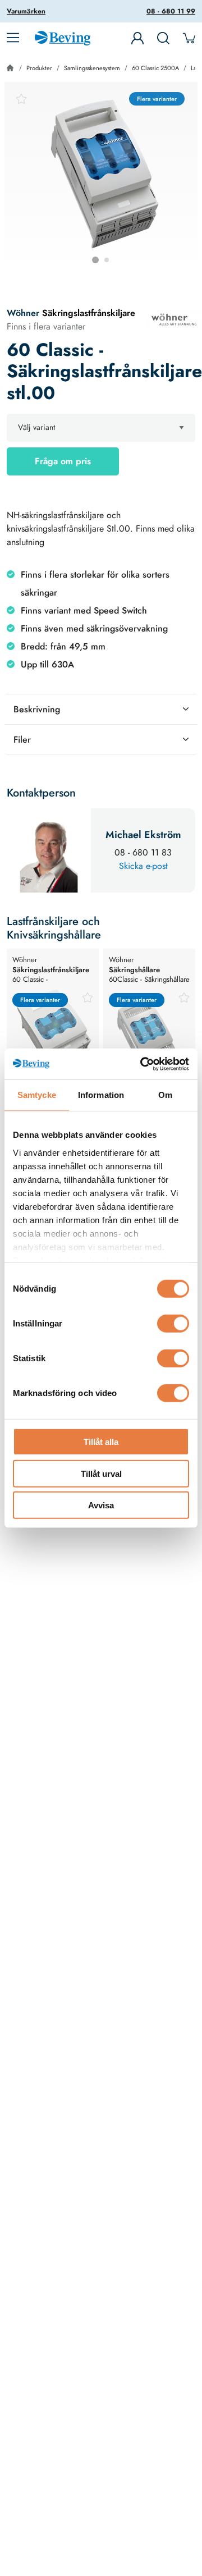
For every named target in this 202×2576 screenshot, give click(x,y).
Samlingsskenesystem (92, 68)
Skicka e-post (143, 866)
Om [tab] (165, 1095)
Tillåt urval (101, 1473)
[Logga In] (137, 38)
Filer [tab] (22, 740)
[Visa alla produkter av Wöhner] (174, 319)
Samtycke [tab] (37, 1095)
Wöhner (23, 313)
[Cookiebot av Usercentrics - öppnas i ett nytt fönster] (143, 1064)
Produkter (39, 68)
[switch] (173, 1324)
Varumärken (26, 11)
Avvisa (101, 1505)
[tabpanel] (101, 179)
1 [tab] (95, 260)
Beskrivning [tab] (37, 709)
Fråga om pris (63, 461)
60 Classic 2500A (155, 68)
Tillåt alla (101, 1442)
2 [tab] (107, 260)
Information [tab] (101, 1095)
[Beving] (63, 40)
